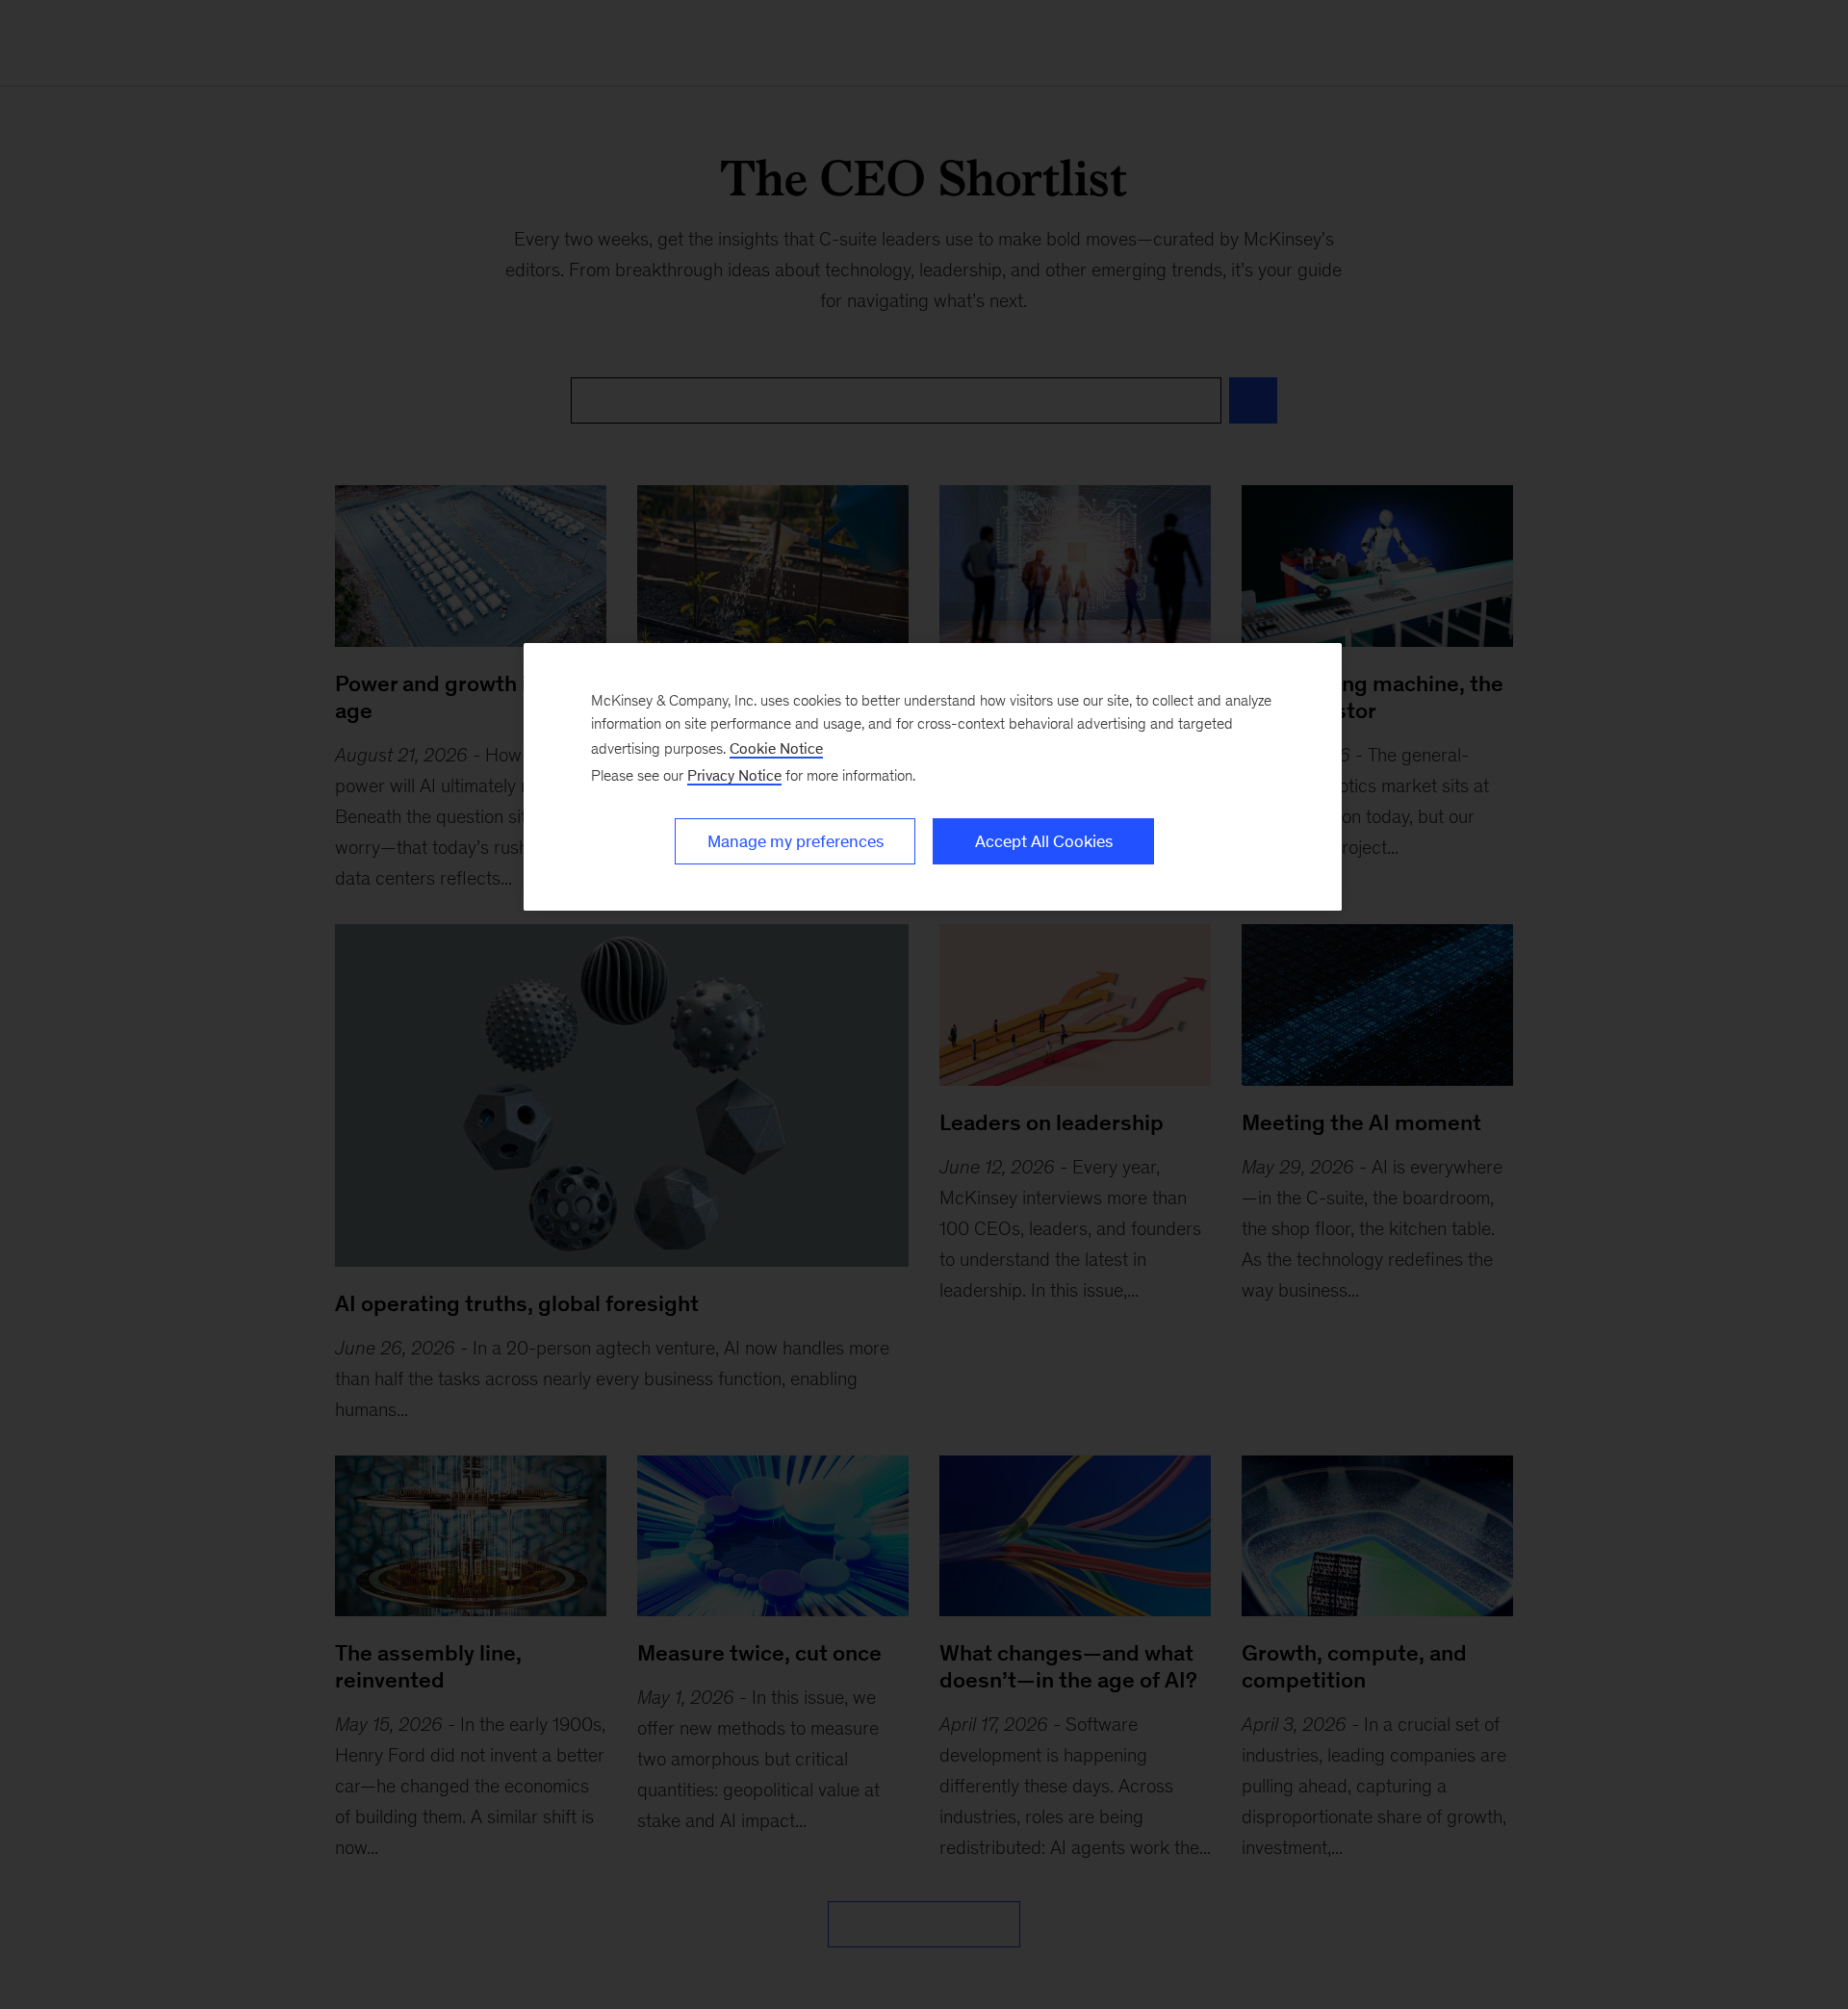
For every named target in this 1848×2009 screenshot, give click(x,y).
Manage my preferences (796, 841)
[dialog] (933, 777)
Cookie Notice (776, 748)
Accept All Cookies (1044, 841)
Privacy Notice (734, 775)
